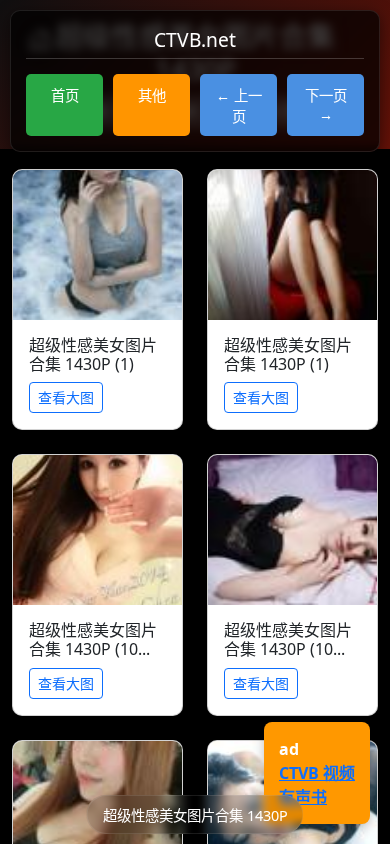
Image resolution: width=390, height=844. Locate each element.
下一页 (326, 95)
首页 (65, 95)
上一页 (247, 106)
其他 (152, 95)
